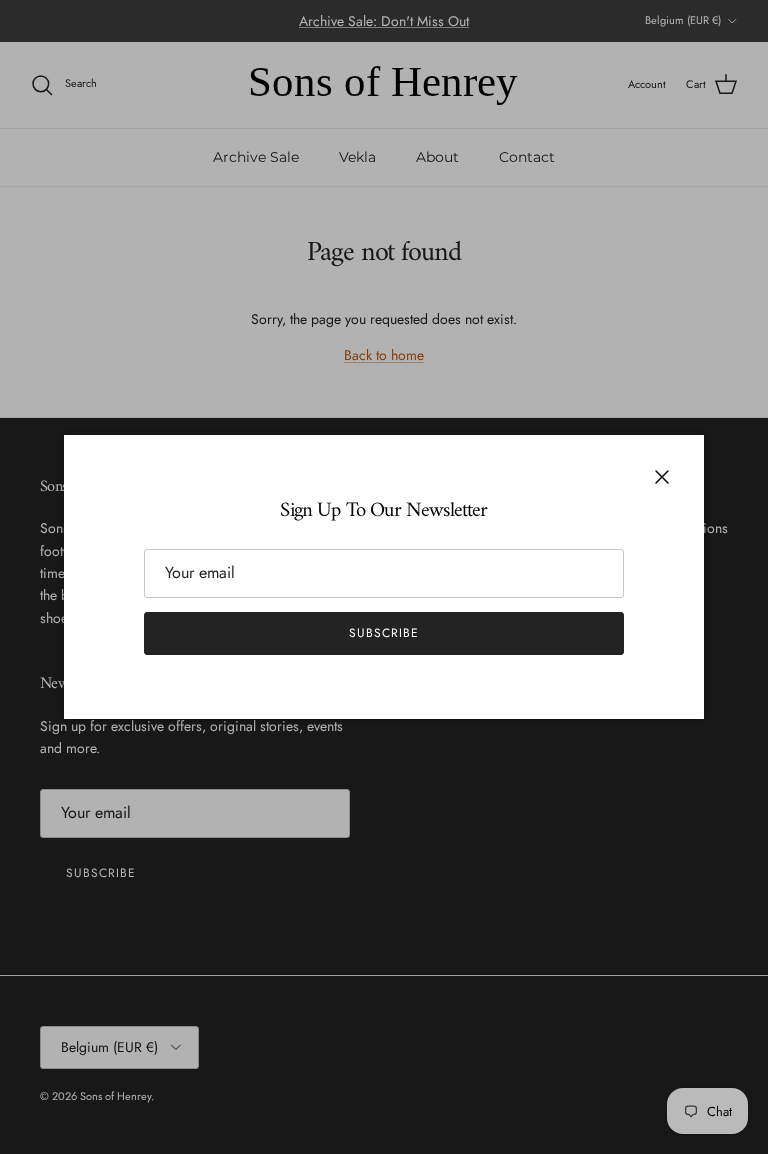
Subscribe (384, 633)
